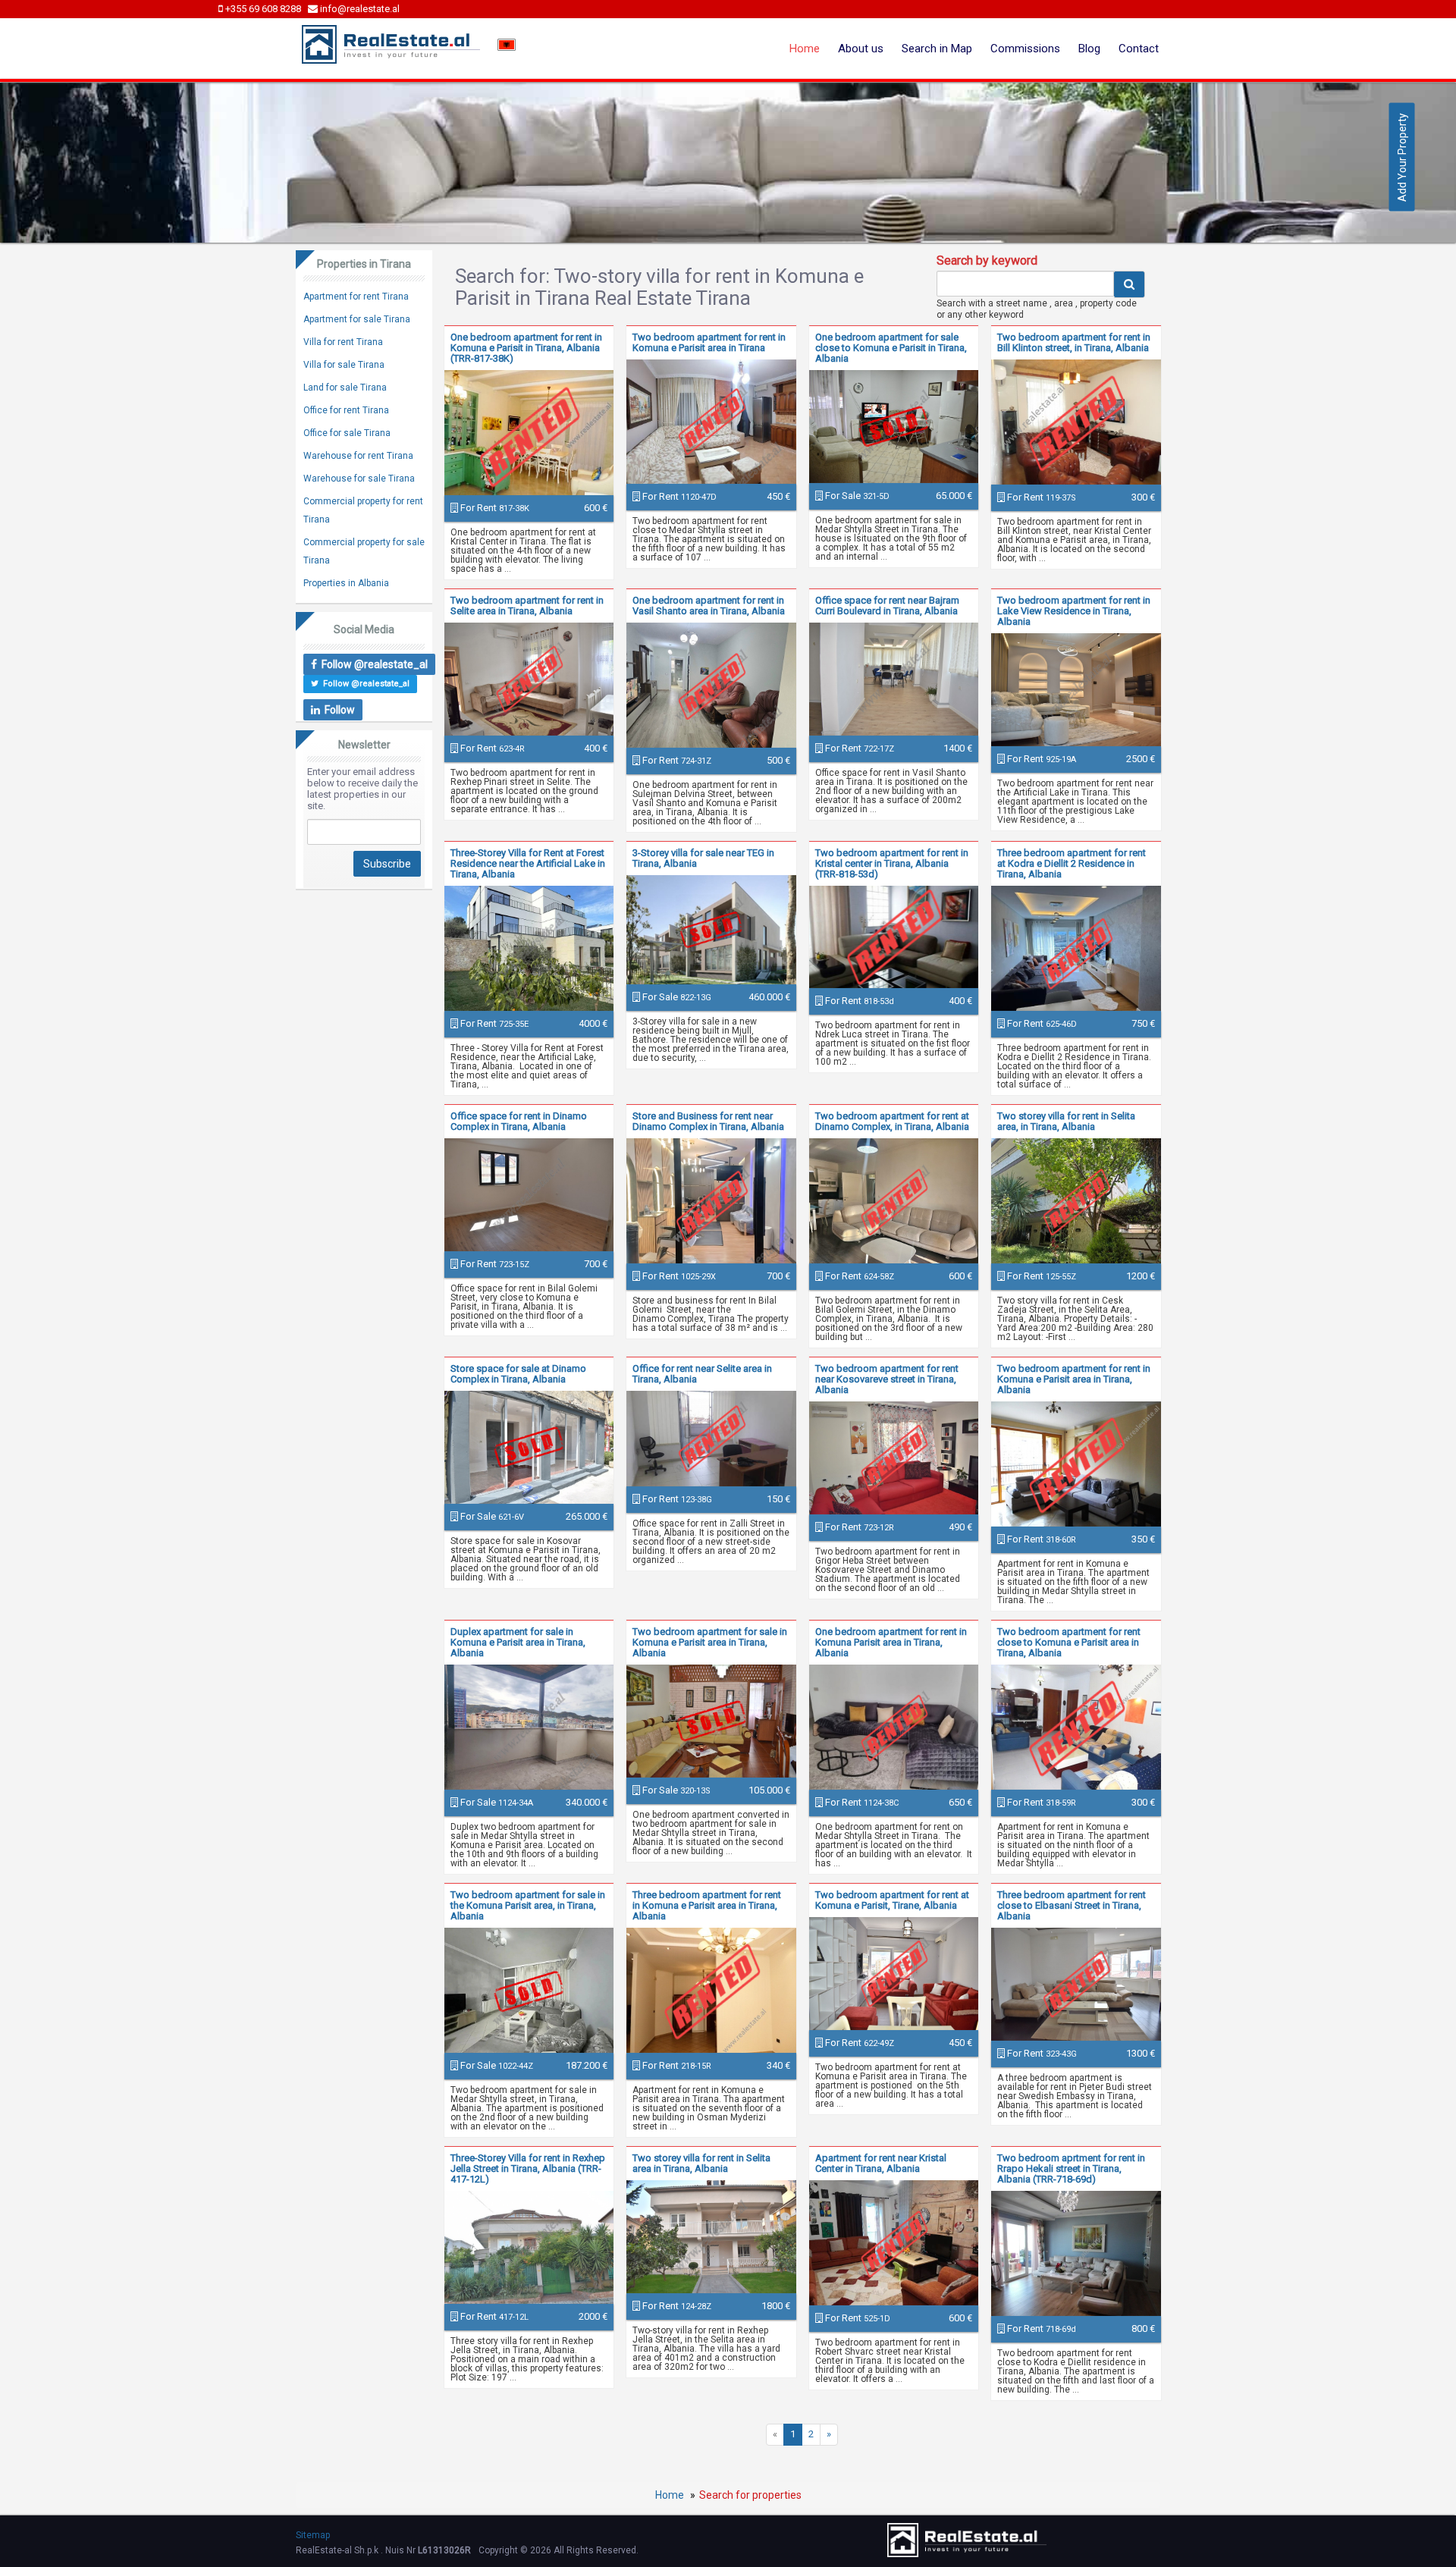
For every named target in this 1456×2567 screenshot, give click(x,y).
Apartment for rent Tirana (356, 297)
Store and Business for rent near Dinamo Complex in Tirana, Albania (708, 1121)
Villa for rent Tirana (343, 342)
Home (805, 49)
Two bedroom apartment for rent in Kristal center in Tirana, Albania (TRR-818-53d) (892, 863)
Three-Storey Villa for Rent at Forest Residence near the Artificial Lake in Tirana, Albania (528, 863)
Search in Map (937, 49)
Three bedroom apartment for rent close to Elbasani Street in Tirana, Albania (1072, 1905)
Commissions (1025, 49)
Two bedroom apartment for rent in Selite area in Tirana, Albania (527, 606)
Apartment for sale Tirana (357, 319)
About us (861, 49)
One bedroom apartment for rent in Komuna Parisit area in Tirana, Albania (891, 1642)
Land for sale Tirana (345, 388)
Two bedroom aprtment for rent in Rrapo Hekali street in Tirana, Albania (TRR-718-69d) (1071, 2168)
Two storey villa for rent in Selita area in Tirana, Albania (701, 2163)
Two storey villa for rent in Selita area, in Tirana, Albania (1066, 1121)
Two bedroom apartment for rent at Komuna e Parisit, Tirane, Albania (892, 1900)
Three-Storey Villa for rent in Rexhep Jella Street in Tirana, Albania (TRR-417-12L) (528, 2168)
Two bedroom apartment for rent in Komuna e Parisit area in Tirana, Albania (1074, 1379)
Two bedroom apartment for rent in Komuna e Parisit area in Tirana (709, 342)
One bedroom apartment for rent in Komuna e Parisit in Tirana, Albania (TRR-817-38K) (526, 348)
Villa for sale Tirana (344, 365)
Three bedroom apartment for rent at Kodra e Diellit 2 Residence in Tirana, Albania (1072, 863)
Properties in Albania (346, 583)
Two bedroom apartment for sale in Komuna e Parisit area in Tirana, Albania (710, 1642)
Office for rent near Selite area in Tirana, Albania (702, 1374)
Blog (1089, 49)
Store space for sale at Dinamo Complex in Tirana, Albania (518, 1374)
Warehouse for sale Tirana (359, 479)
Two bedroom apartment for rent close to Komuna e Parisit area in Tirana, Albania (1069, 1642)
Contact (1139, 49)
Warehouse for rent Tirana (358, 456)
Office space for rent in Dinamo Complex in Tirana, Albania (519, 1121)
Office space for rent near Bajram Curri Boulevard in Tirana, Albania (887, 606)
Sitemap (313, 2535)
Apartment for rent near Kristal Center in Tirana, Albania (881, 2163)
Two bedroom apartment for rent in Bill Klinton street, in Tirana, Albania (1074, 342)
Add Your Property (1402, 157)
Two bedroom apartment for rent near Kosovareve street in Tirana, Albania (887, 1379)
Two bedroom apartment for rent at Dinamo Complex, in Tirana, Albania (892, 1121)
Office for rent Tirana (346, 410)
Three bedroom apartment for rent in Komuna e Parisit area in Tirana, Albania (707, 1905)
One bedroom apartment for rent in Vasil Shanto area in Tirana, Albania (709, 606)
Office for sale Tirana (347, 433)
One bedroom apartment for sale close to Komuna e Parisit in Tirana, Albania (891, 348)
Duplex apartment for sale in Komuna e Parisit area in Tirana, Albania (518, 1642)
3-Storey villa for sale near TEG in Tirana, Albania (703, 858)
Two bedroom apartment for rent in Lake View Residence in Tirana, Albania (1074, 611)
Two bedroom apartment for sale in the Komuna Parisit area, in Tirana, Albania (528, 1905)
